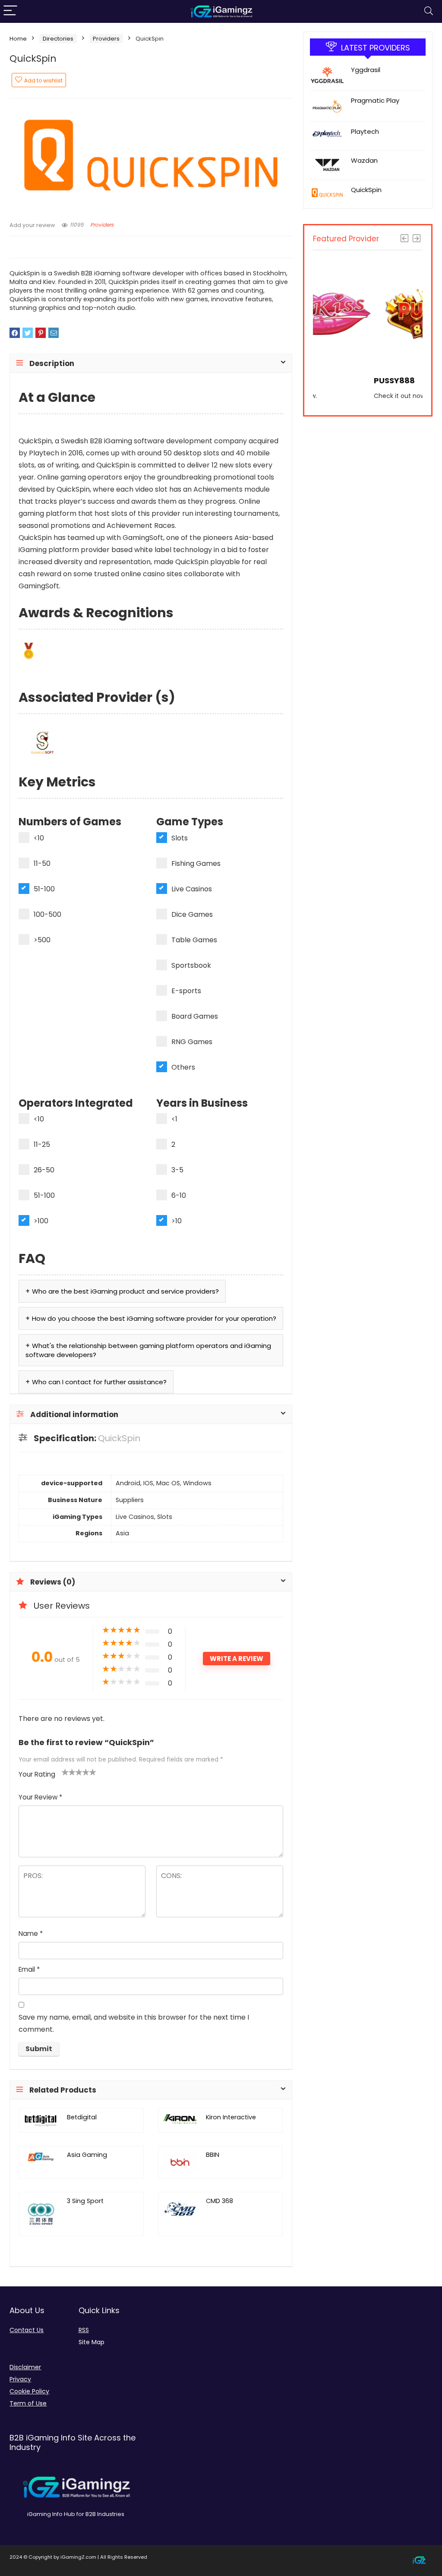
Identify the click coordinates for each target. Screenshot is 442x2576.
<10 (39, 838)
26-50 (44, 1170)
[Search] (429, 11)
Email (29, 1969)
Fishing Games (196, 863)
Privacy (20, 2379)
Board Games (195, 1016)
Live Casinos (192, 889)
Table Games (194, 940)
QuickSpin (366, 190)
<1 (174, 1119)
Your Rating (37, 1774)
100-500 (47, 914)
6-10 (179, 1195)
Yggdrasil (366, 70)
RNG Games (192, 1042)
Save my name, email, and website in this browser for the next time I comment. (134, 2023)
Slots (180, 838)
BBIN (213, 2155)
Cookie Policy (29, 2391)
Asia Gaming (87, 2155)
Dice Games (192, 914)
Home (18, 39)
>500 (42, 940)
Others (183, 1067)
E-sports (186, 991)
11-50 (42, 863)
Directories (58, 39)
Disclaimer (25, 2367)
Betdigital (82, 2117)
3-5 (177, 1170)
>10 (177, 1221)
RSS (84, 2330)
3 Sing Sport (85, 2201)
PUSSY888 (333, 380)
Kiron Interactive (231, 2117)
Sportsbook (191, 965)
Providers (106, 39)
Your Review (40, 1797)
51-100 (44, 889)
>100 (41, 1221)
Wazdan (364, 160)
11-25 (42, 1144)
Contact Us (27, 2330)
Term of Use (28, 2403)
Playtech (365, 131)
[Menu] (10, 11)
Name (31, 1934)
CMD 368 (219, 2201)
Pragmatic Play (375, 100)
